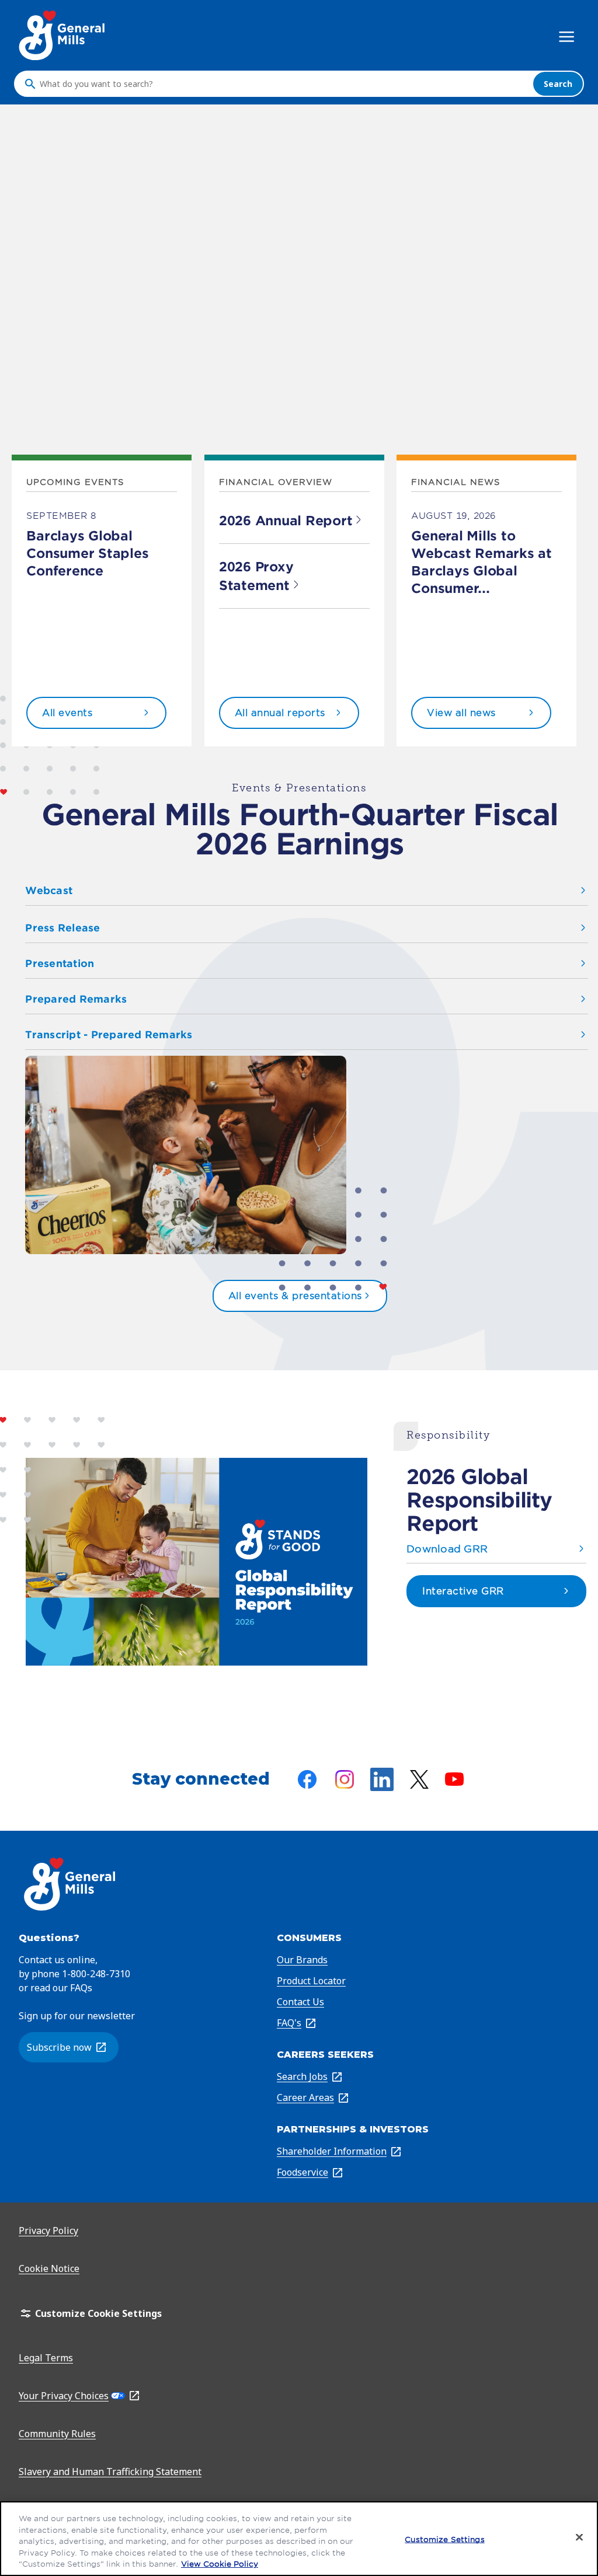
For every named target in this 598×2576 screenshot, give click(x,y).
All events (67, 713)
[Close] (579, 2537)
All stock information (81, 432)
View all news (461, 713)
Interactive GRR (463, 1591)
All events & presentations (295, 1296)
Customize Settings (444, 2540)
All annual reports (280, 713)
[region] (299, 2539)
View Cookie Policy (220, 2564)
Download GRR (447, 1549)
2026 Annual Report (286, 521)
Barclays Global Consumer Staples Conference (87, 553)
